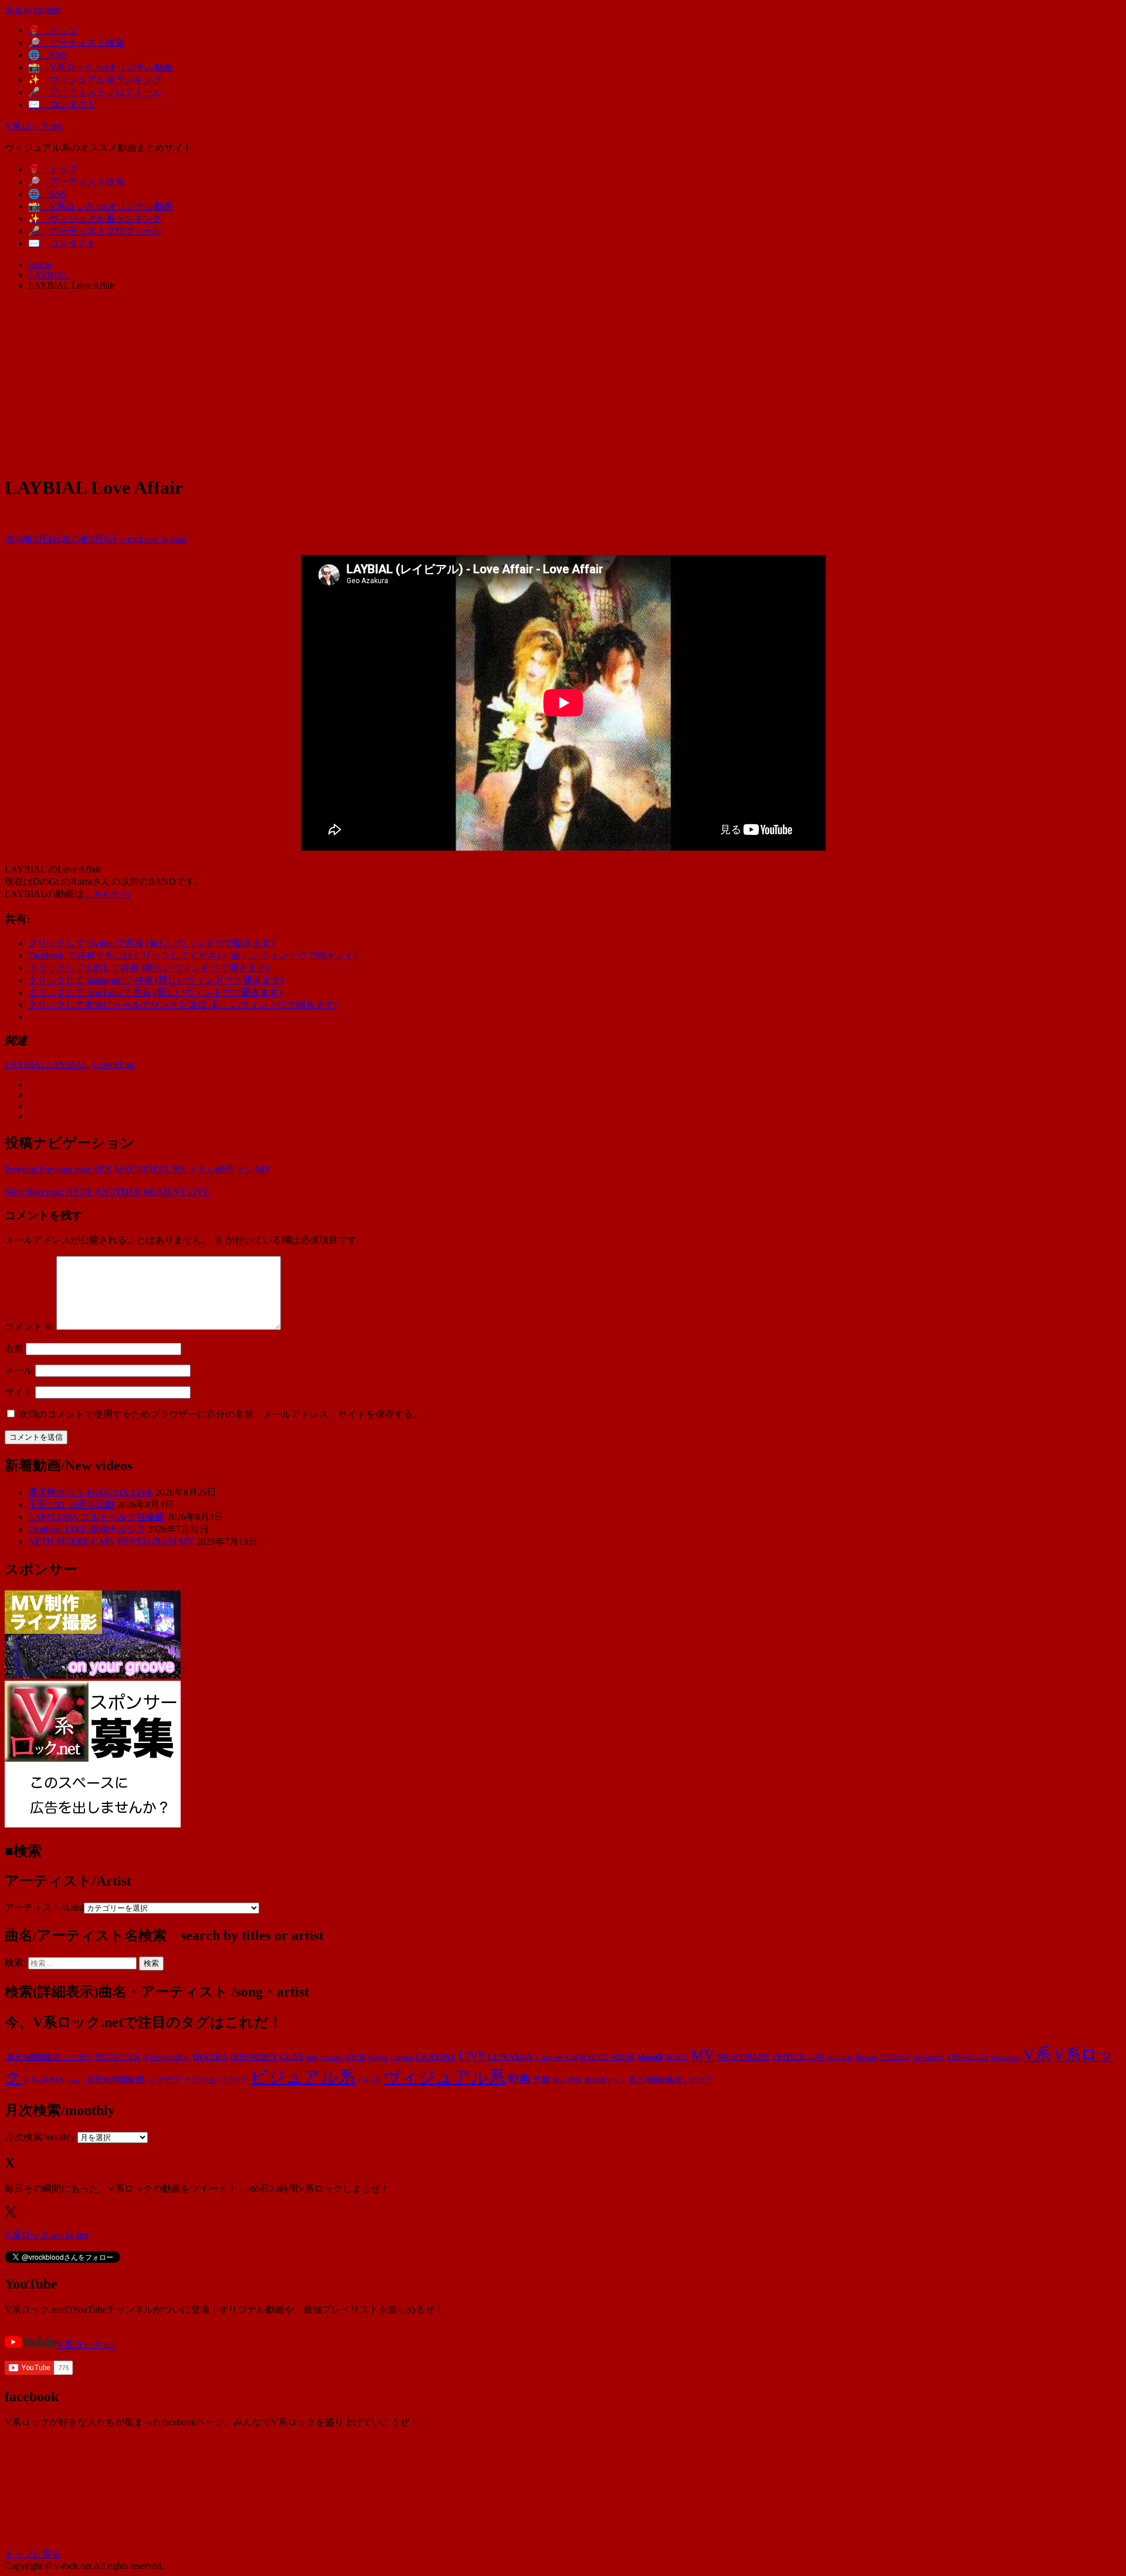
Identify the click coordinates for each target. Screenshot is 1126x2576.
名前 (14, 1348)
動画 (519, 2079)
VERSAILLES (968, 2057)
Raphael (867, 2057)
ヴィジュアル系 (444, 2077)
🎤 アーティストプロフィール (95, 92)
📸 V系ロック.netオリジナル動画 (101, 67)
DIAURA (210, 2057)
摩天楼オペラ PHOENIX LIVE (91, 1492)
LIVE (472, 2056)
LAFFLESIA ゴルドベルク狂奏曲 (96, 1517)
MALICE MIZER (607, 2057)
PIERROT (840, 2058)
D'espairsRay (170, 2057)
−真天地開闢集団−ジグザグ (131, 2080)
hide (312, 2057)
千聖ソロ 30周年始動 (72, 1504)
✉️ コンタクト (62, 104)
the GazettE (928, 2058)
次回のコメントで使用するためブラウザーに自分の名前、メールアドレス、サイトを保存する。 (221, 1414)
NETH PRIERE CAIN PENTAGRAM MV (111, 1541)
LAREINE (436, 2057)
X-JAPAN (48, 2080)
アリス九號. (201, 2081)
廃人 (559, 2081)
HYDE (356, 2057)
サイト (19, 1392)
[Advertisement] (563, 382)
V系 (1037, 2054)
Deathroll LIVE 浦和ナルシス (87, 1529)
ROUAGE (895, 2057)
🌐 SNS (48, 55)
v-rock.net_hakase (153, 539)
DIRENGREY (254, 2057)
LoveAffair (113, 1064)
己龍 (541, 2079)
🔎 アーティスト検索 (76, 43)
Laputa (401, 2057)
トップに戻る (33, 2554)
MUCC (677, 2057)
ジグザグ (234, 2080)
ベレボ (369, 2080)
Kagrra (378, 2057)
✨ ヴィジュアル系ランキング (95, 79)
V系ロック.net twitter (47, 2235)
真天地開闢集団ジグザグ (671, 2080)
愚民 (575, 2080)
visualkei (1006, 2057)
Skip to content (33, 10)
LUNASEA (510, 2057)
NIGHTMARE (743, 2057)
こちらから (107, 894)
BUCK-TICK (118, 2057)
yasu (73, 2080)
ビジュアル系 (303, 2077)
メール (19, 1370)
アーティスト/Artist (44, 1908)
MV (703, 2055)
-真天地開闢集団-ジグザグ (49, 2057)
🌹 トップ (53, 30)
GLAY (292, 2057)
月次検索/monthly (40, 2137)
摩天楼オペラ (605, 2080)
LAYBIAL (26, 1064)
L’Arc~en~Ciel (556, 2057)
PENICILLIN (798, 2057)
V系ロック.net (34, 126)
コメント (29, 1327)
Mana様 (650, 2057)
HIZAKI (332, 2057)
